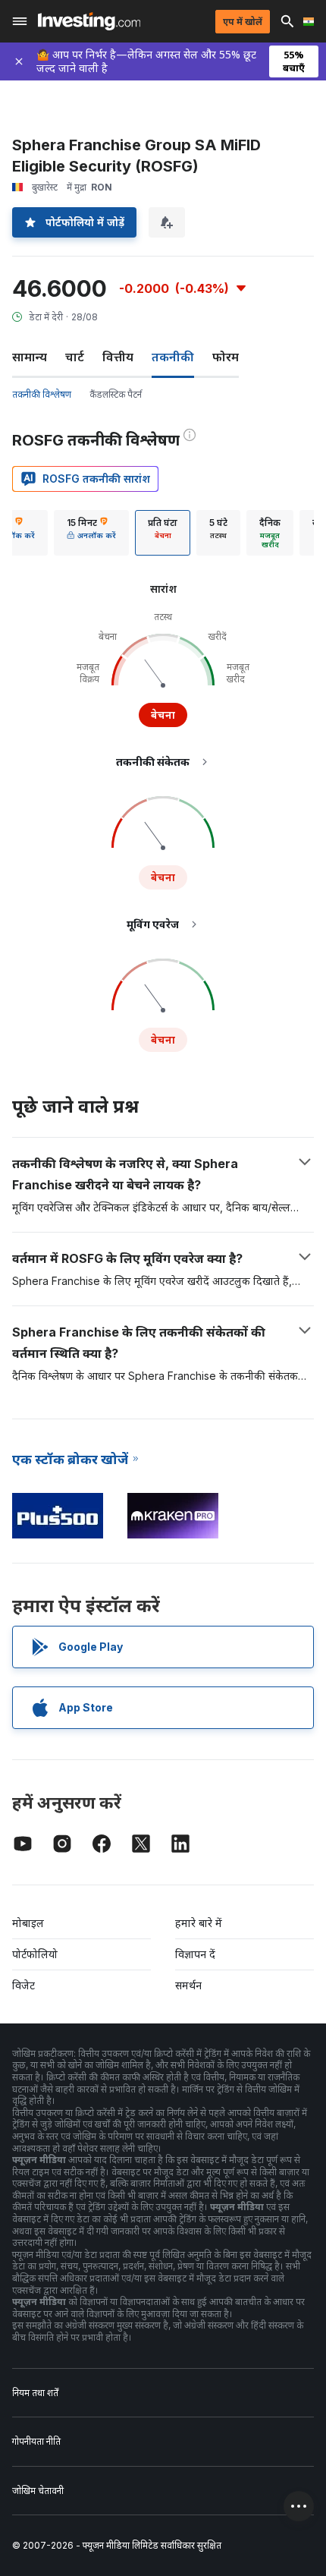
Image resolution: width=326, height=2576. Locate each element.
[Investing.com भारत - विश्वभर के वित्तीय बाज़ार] (89, 21)
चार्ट (75, 357)
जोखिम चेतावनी (38, 2491)
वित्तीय (118, 357)
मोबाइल (28, 1923)
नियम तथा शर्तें (35, 2393)
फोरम (226, 357)
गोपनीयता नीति (36, 2441)
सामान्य (30, 357)
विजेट (24, 1985)
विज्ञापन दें (195, 1954)
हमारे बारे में (199, 1923)
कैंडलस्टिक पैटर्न (116, 394)
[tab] (91, 533)
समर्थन (188, 1985)
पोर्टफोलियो (35, 1954)
